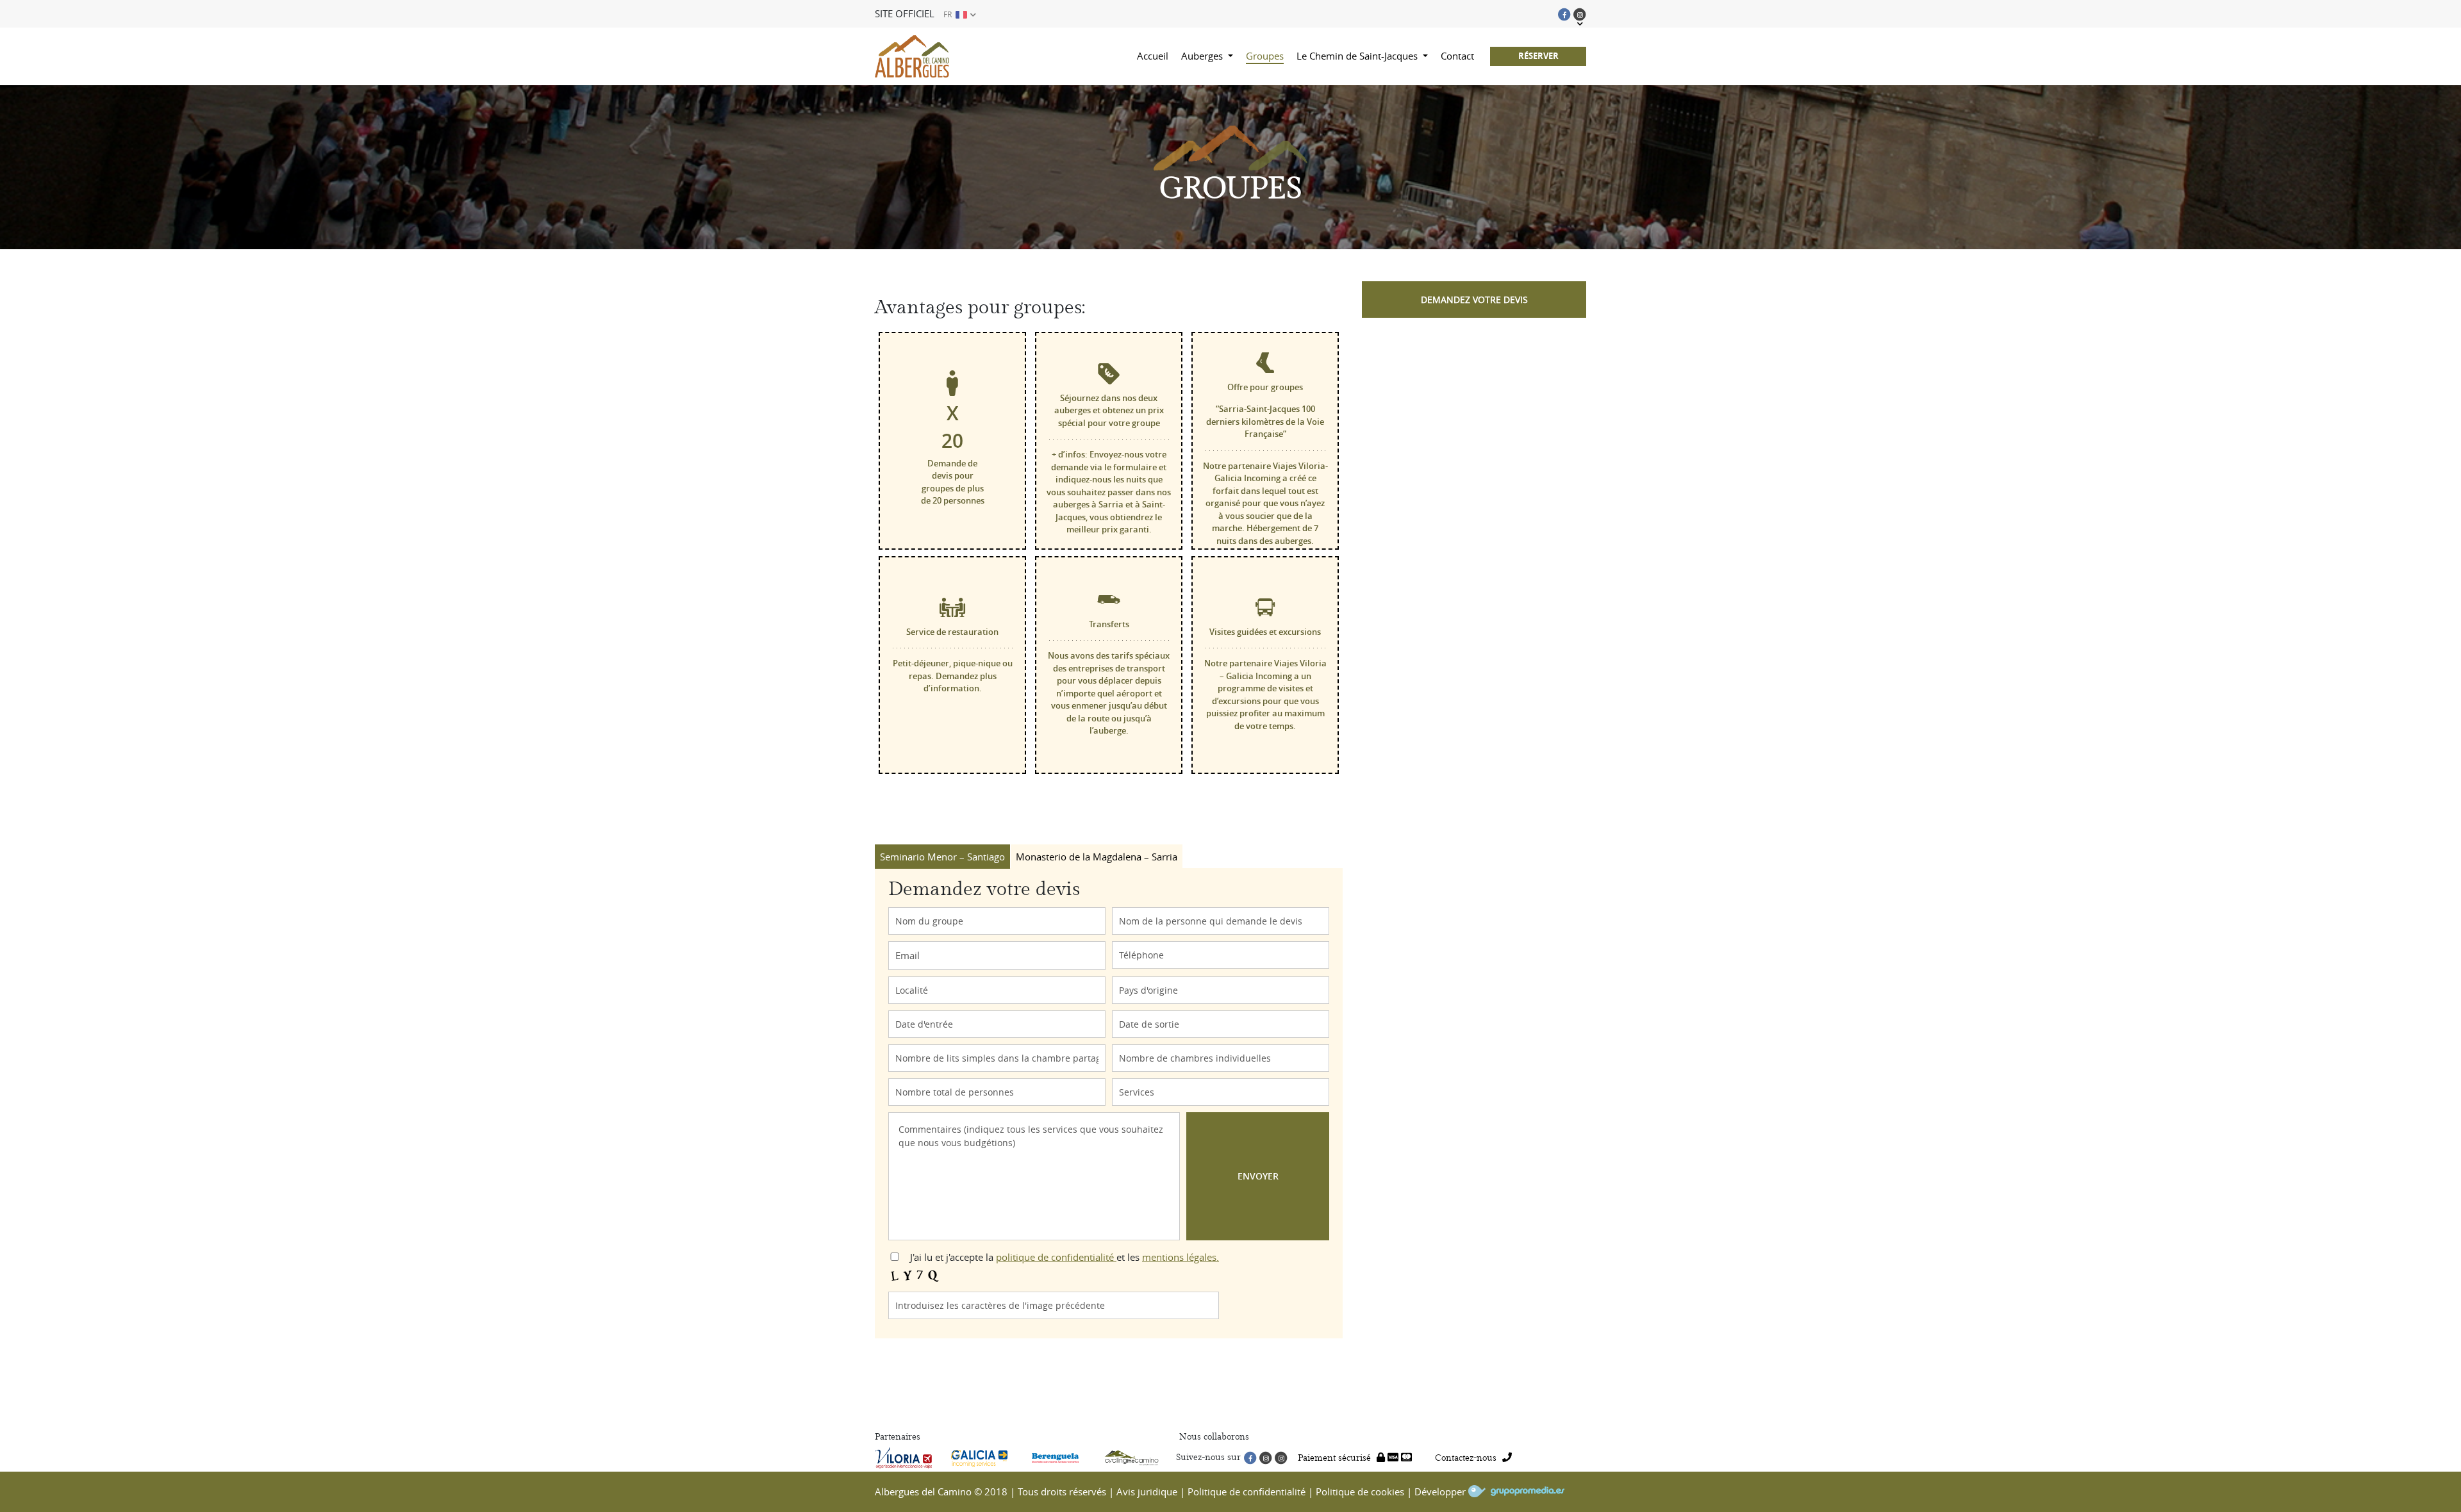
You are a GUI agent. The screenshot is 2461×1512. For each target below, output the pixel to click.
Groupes (1265, 56)
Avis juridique (1147, 1491)
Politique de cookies (1360, 1491)
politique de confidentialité (1056, 1257)
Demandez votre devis (1474, 300)
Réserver (1538, 56)
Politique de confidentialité (1247, 1491)
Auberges (1203, 56)
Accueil (1153, 56)
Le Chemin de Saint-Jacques (1358, 56)
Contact (1457, 56)
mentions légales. (1181, 1257)
